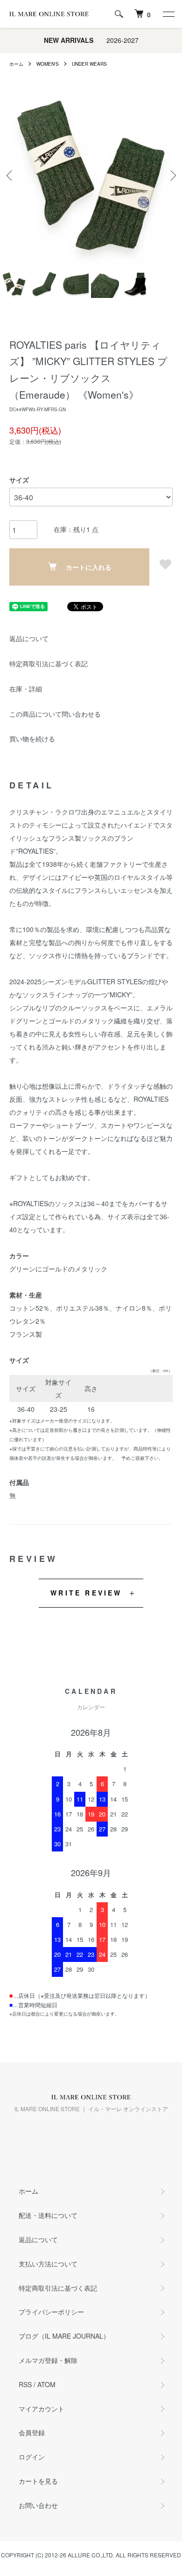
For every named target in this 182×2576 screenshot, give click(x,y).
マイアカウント (42, 2409)
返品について (29, 638)
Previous (10, 175)
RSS (25, 2384)
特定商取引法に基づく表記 (49, 663)
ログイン (32, 2457)
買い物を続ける (32, 739)
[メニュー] (168, 14)
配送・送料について (48, 2215)
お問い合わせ (38, 2505)
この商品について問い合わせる (55, 714)
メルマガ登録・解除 (48, 2360)
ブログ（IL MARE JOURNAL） (64, 2336)
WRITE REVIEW (86, 1593)
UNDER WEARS (89, 64)
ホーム (16, 64)
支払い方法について (48, 2264)
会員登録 (32, 2432)
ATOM (46, 2384)
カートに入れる (89, 567)
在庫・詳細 (26, 689)
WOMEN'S (48, 64)
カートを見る (38, 2481)
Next (171, 175)
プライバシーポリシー (51, 2312)
